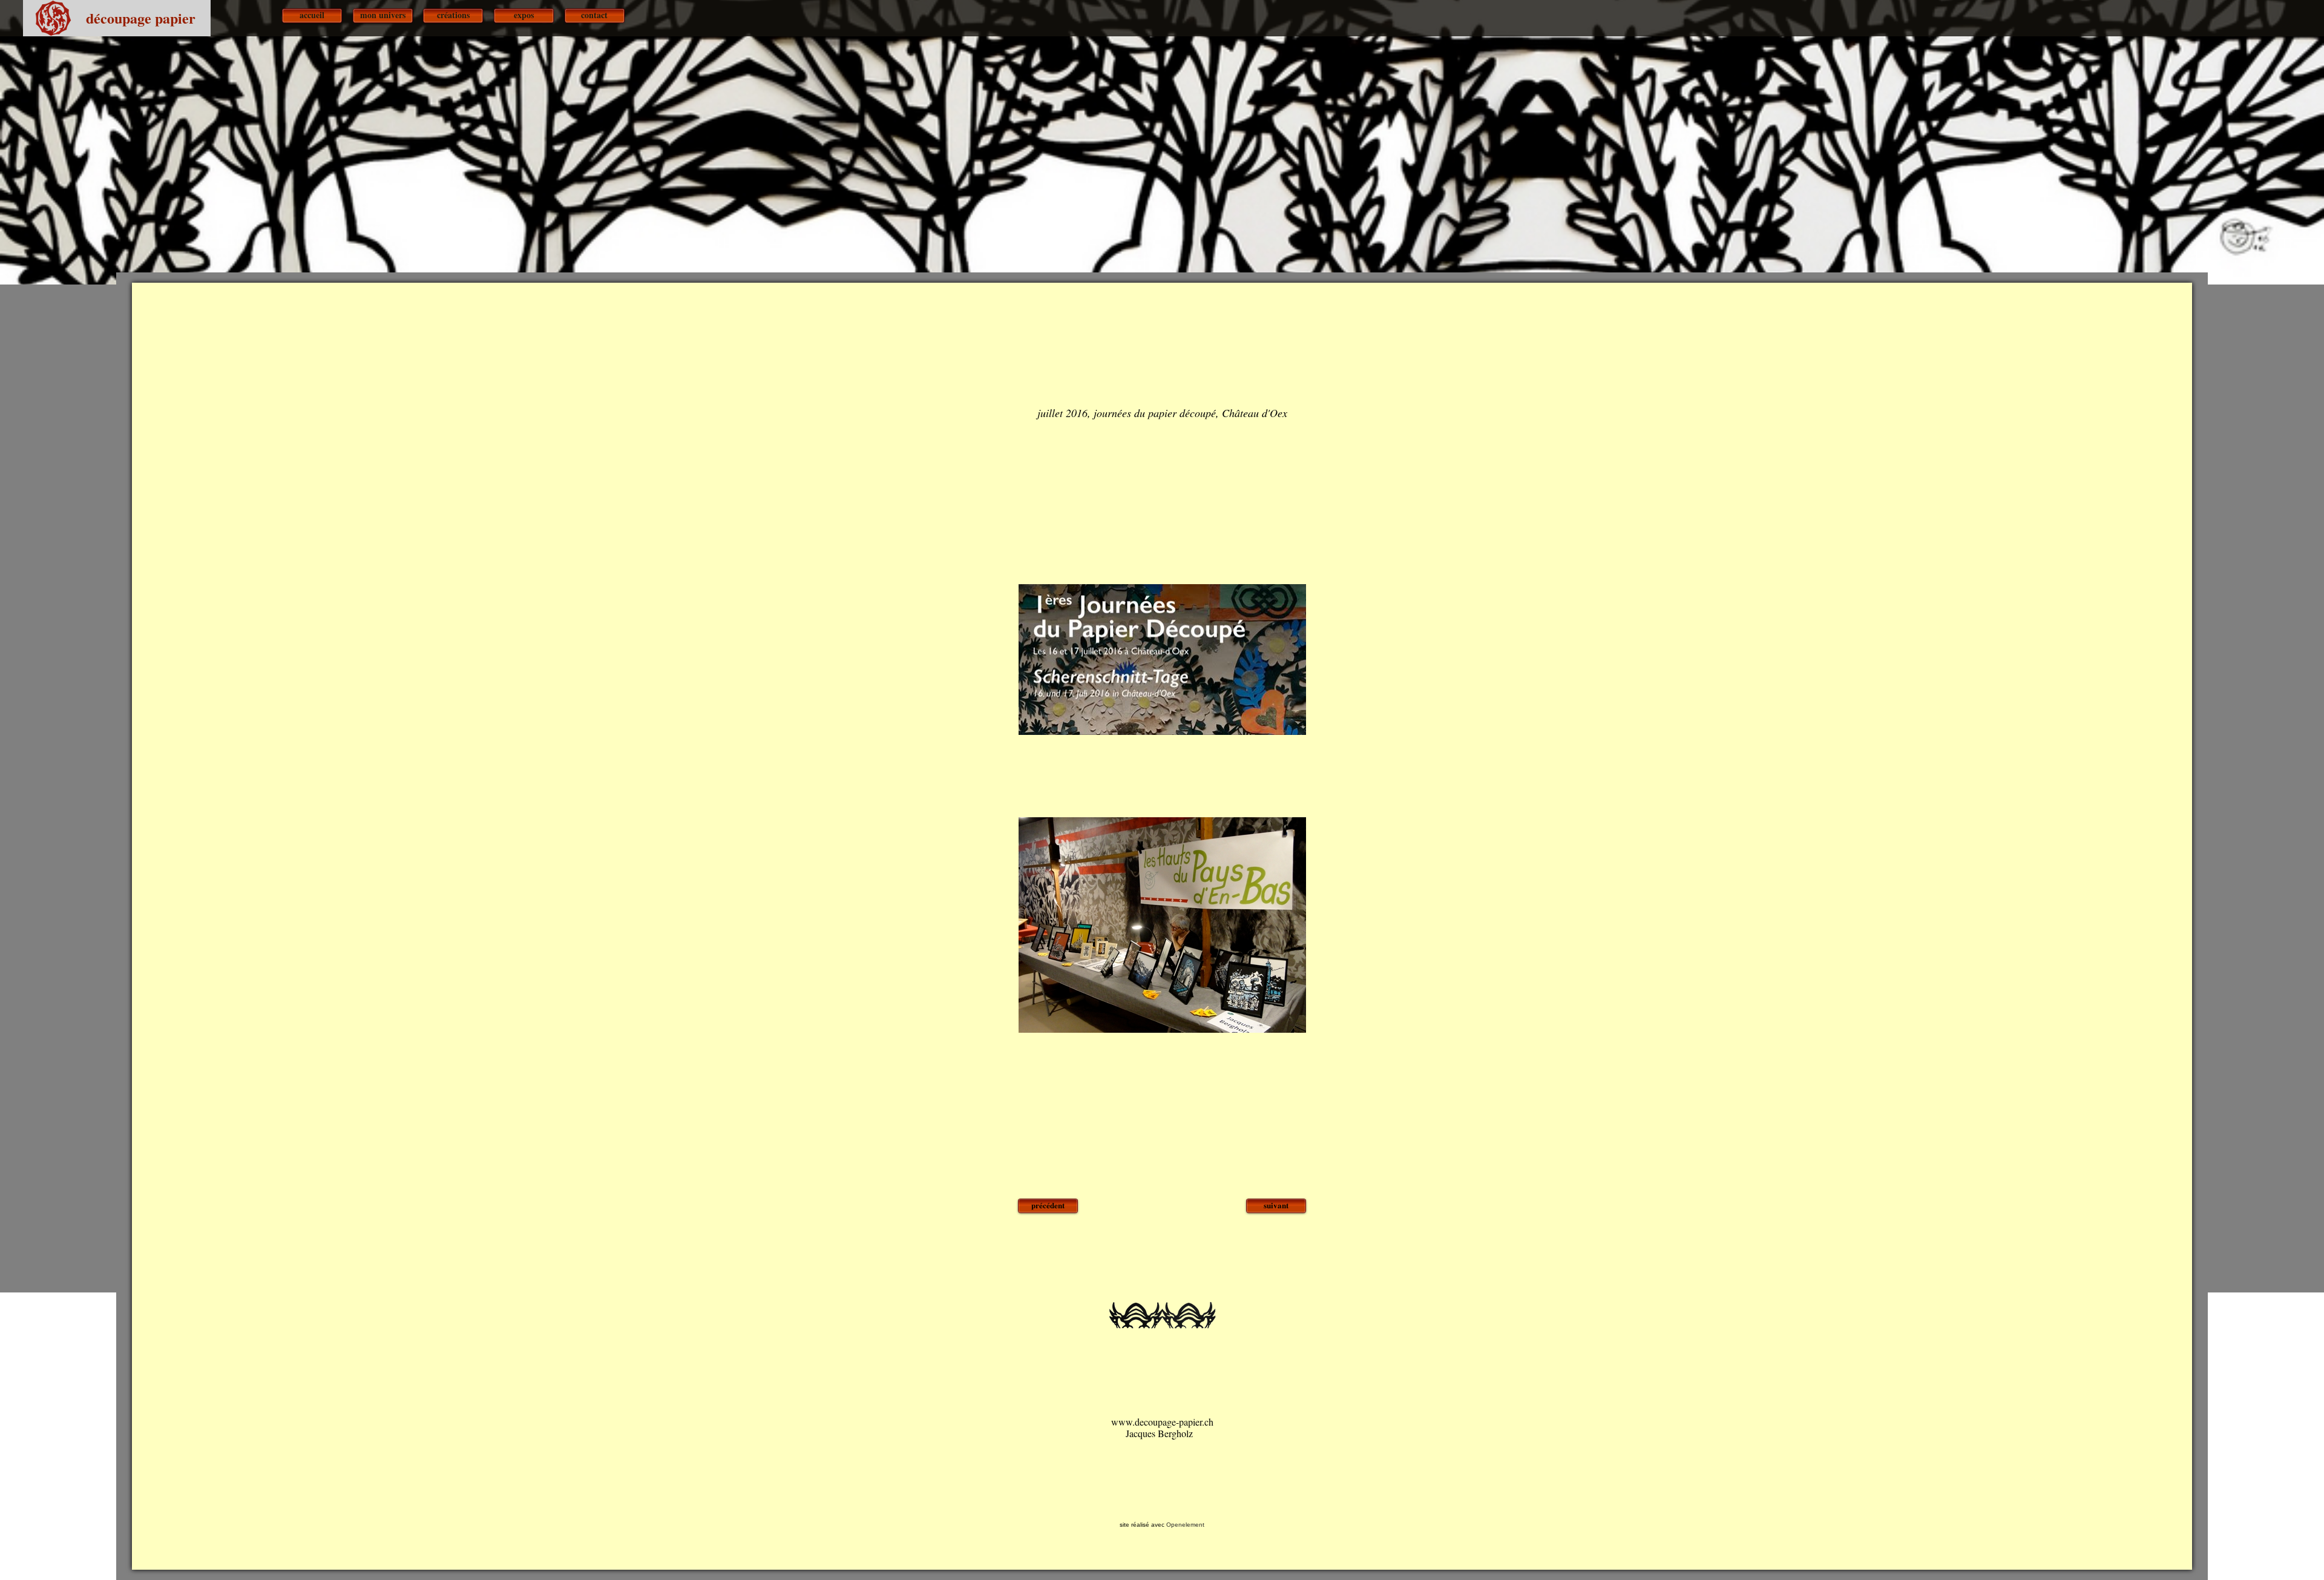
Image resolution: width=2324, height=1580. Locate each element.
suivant (1276, 1205)
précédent (1048, 1205)
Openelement (1185, 1525)
